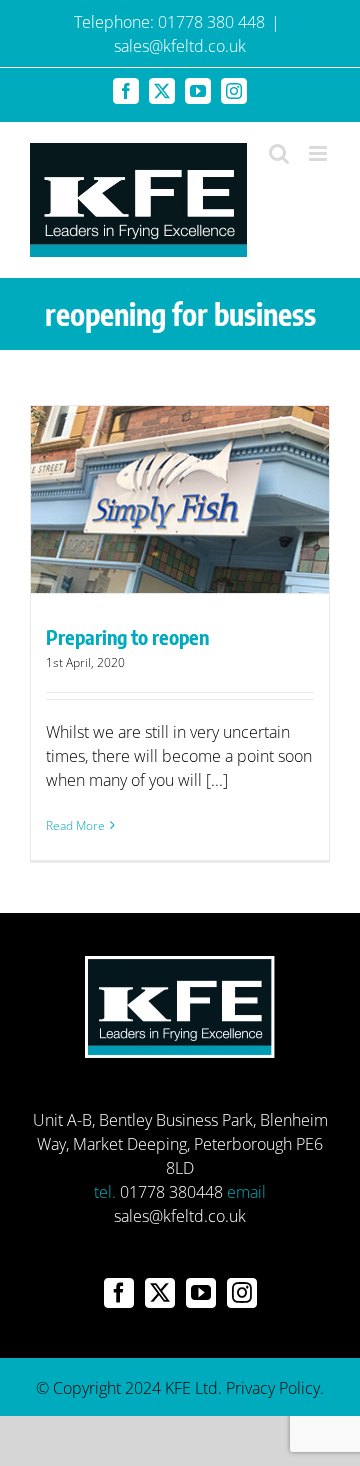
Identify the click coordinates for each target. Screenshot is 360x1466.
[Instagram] (242, 1293)
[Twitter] (160, 1293)
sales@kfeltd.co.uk (180, 46)
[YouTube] (201, 1293)
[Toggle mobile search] (279, 153)
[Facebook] (119, 1293)
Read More (75, 825)
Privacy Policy (273, 1388)
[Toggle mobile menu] (319, 153)
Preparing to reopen (127, 636)
